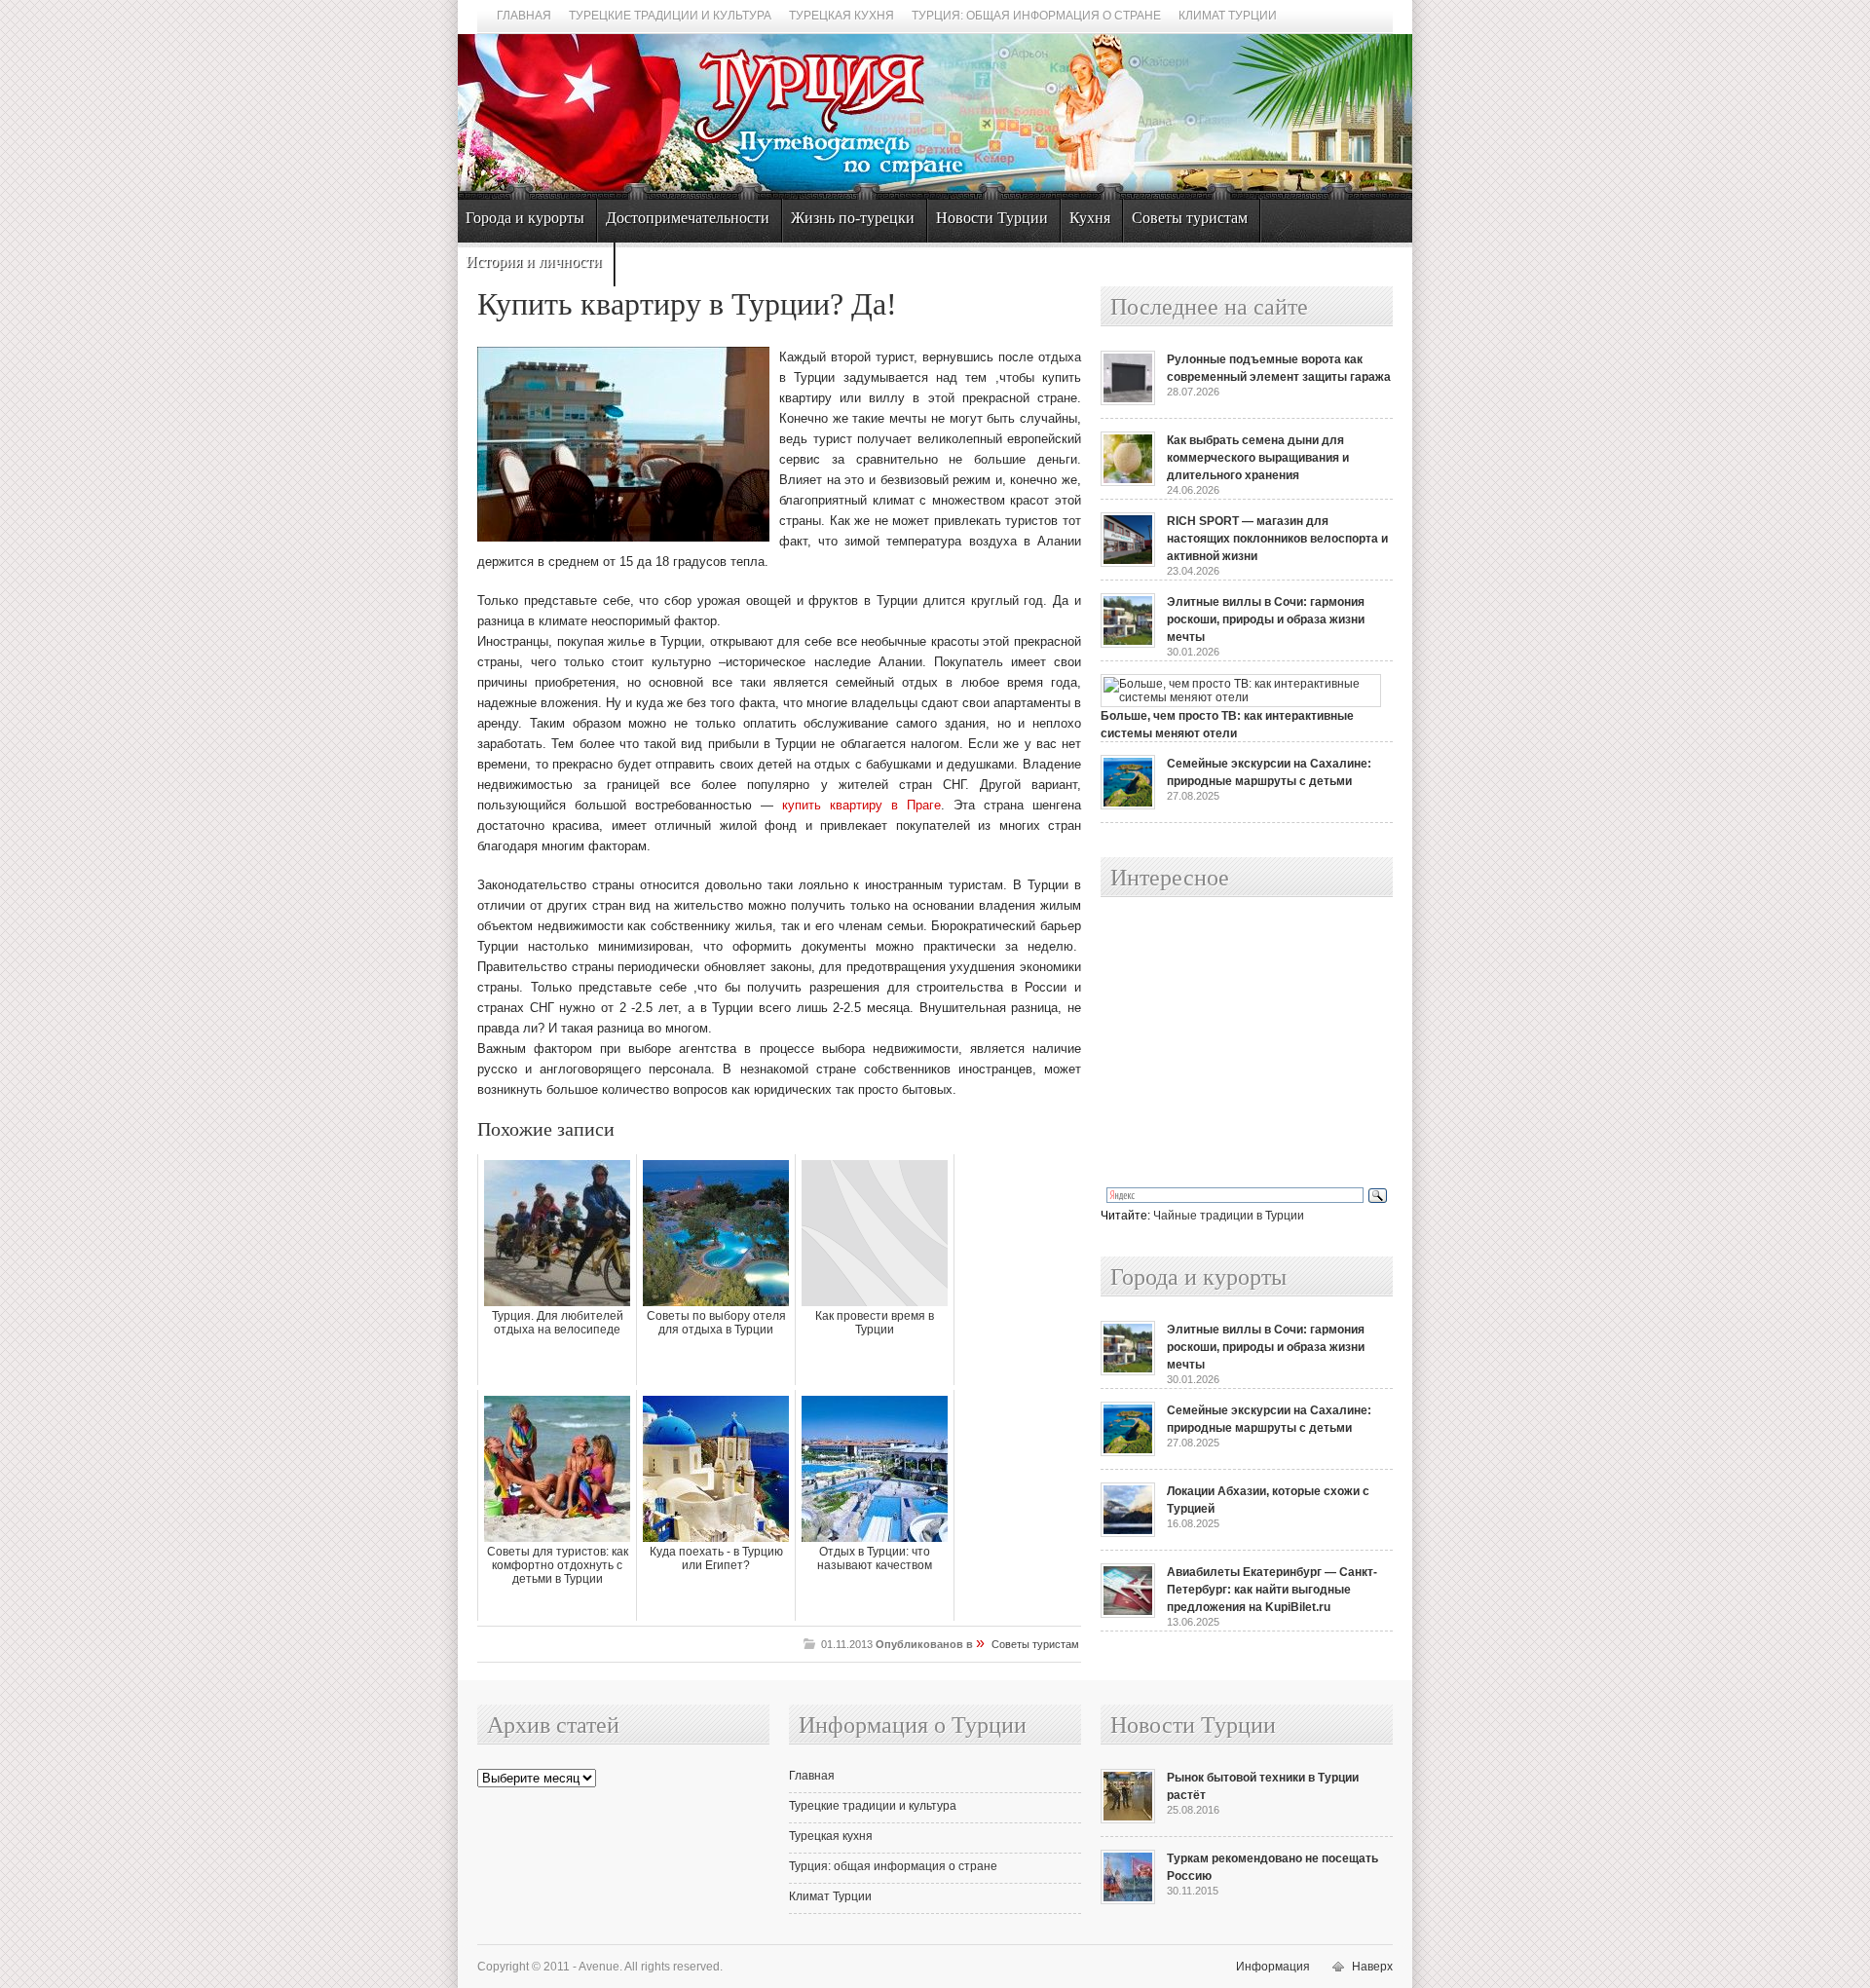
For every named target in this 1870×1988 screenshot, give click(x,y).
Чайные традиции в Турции (1229, 1216)
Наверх (1372, 1967)
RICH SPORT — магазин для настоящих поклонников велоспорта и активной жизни (1277, 539)
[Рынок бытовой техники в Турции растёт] (1128, 1819)
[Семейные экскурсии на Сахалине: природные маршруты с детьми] (1128, 806)
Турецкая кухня (841, 16)
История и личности (534, 262)
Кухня (1090, 218)
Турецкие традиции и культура (670, 16)
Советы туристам (1190, 218)
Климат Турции (1228, 16)
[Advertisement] (1225, 1043)
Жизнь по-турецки (853, 218)
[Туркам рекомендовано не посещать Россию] (1128, 1900)
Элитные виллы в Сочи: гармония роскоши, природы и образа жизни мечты (1266, 619)
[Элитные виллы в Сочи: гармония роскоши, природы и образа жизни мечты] (1128, 644)
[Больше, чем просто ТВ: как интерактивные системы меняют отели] (1241, 697)
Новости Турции (992, 218)
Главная (524, 16)
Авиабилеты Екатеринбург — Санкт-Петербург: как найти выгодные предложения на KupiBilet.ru (1272, 1590)
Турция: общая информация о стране (1036, 16)
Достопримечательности (688, 218)
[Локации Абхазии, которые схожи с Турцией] (1128, 1533)
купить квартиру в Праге (861, 805)
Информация (1273, 1967)
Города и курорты (525, 218)
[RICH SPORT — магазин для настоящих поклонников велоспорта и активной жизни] (1128, 563)
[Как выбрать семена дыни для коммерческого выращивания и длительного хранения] (1128, 482)
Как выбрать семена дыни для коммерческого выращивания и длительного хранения (1258, 458)
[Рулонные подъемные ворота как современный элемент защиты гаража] (1128, 401)
